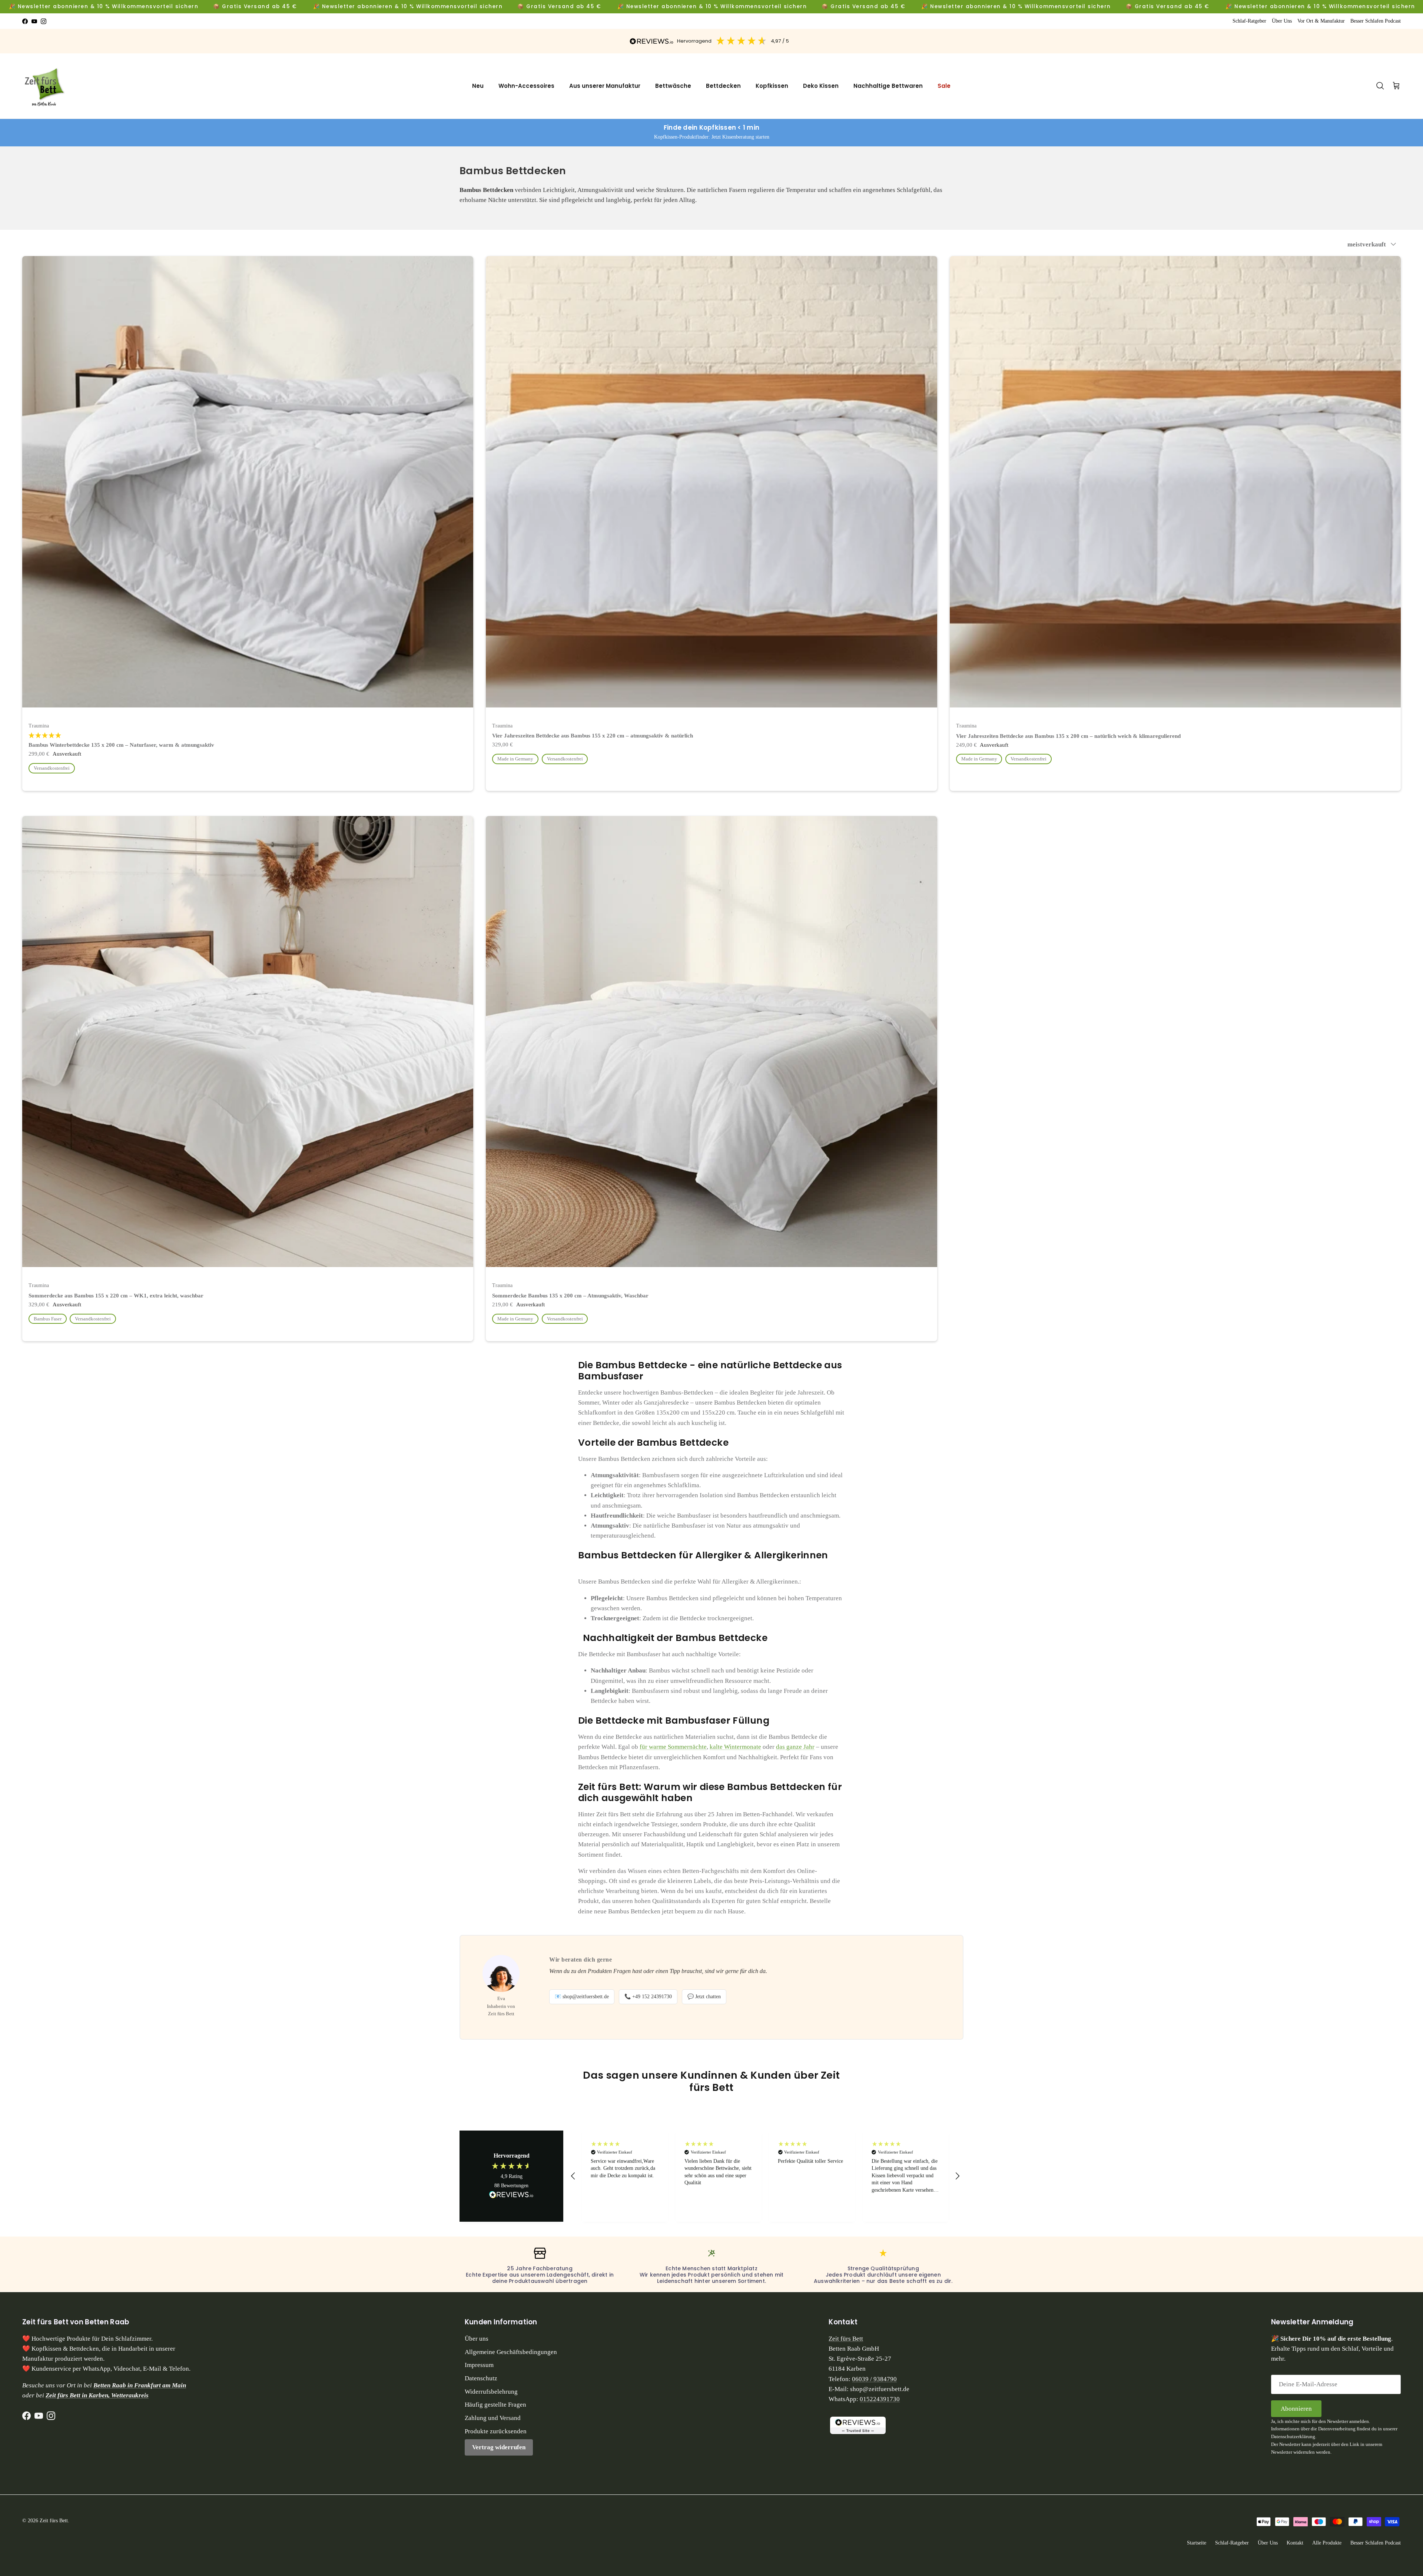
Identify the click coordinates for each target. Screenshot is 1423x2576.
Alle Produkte (1327, 2543)
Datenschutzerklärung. (1294, 2436)
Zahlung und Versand (493, 2418)
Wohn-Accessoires (526, 86)
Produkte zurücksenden (496, 2431)
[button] (573, 2176)
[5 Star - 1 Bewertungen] (248, 736)
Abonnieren (1296, 2409)
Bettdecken (723, 86)
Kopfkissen (772, 86)
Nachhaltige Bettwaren (888, 86)
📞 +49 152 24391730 (648, 1997)
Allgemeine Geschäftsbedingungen (511, 2352)
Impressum (479, 2365)
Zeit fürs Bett (846, 2339)
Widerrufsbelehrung (491, 2392)
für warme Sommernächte (673, 1747)
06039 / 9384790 (874, 2379)
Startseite (1197, 2543)
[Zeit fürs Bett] (46, 86)
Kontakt (1295, 2543)
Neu (478, 86)
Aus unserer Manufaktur (605, 86)
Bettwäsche (673, 86)
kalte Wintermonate (735, 1747)
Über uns (477, 2339)
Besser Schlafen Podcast (1376, 21)
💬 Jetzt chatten (704, 1997)
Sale (944, 86)
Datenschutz (481, 2378)
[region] (765, 2176)
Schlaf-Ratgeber (1249, 21)
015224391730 (880, 2399)
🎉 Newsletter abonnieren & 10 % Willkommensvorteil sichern (104, 6)
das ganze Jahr (795, 1747)
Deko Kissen (821, 86)
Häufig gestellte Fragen (495, 2405)
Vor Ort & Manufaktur (1321, 21)
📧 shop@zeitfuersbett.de (582, 1997)
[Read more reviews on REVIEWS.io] (511, 2196)
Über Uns (1282, 21)
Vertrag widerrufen (499, 2447)
